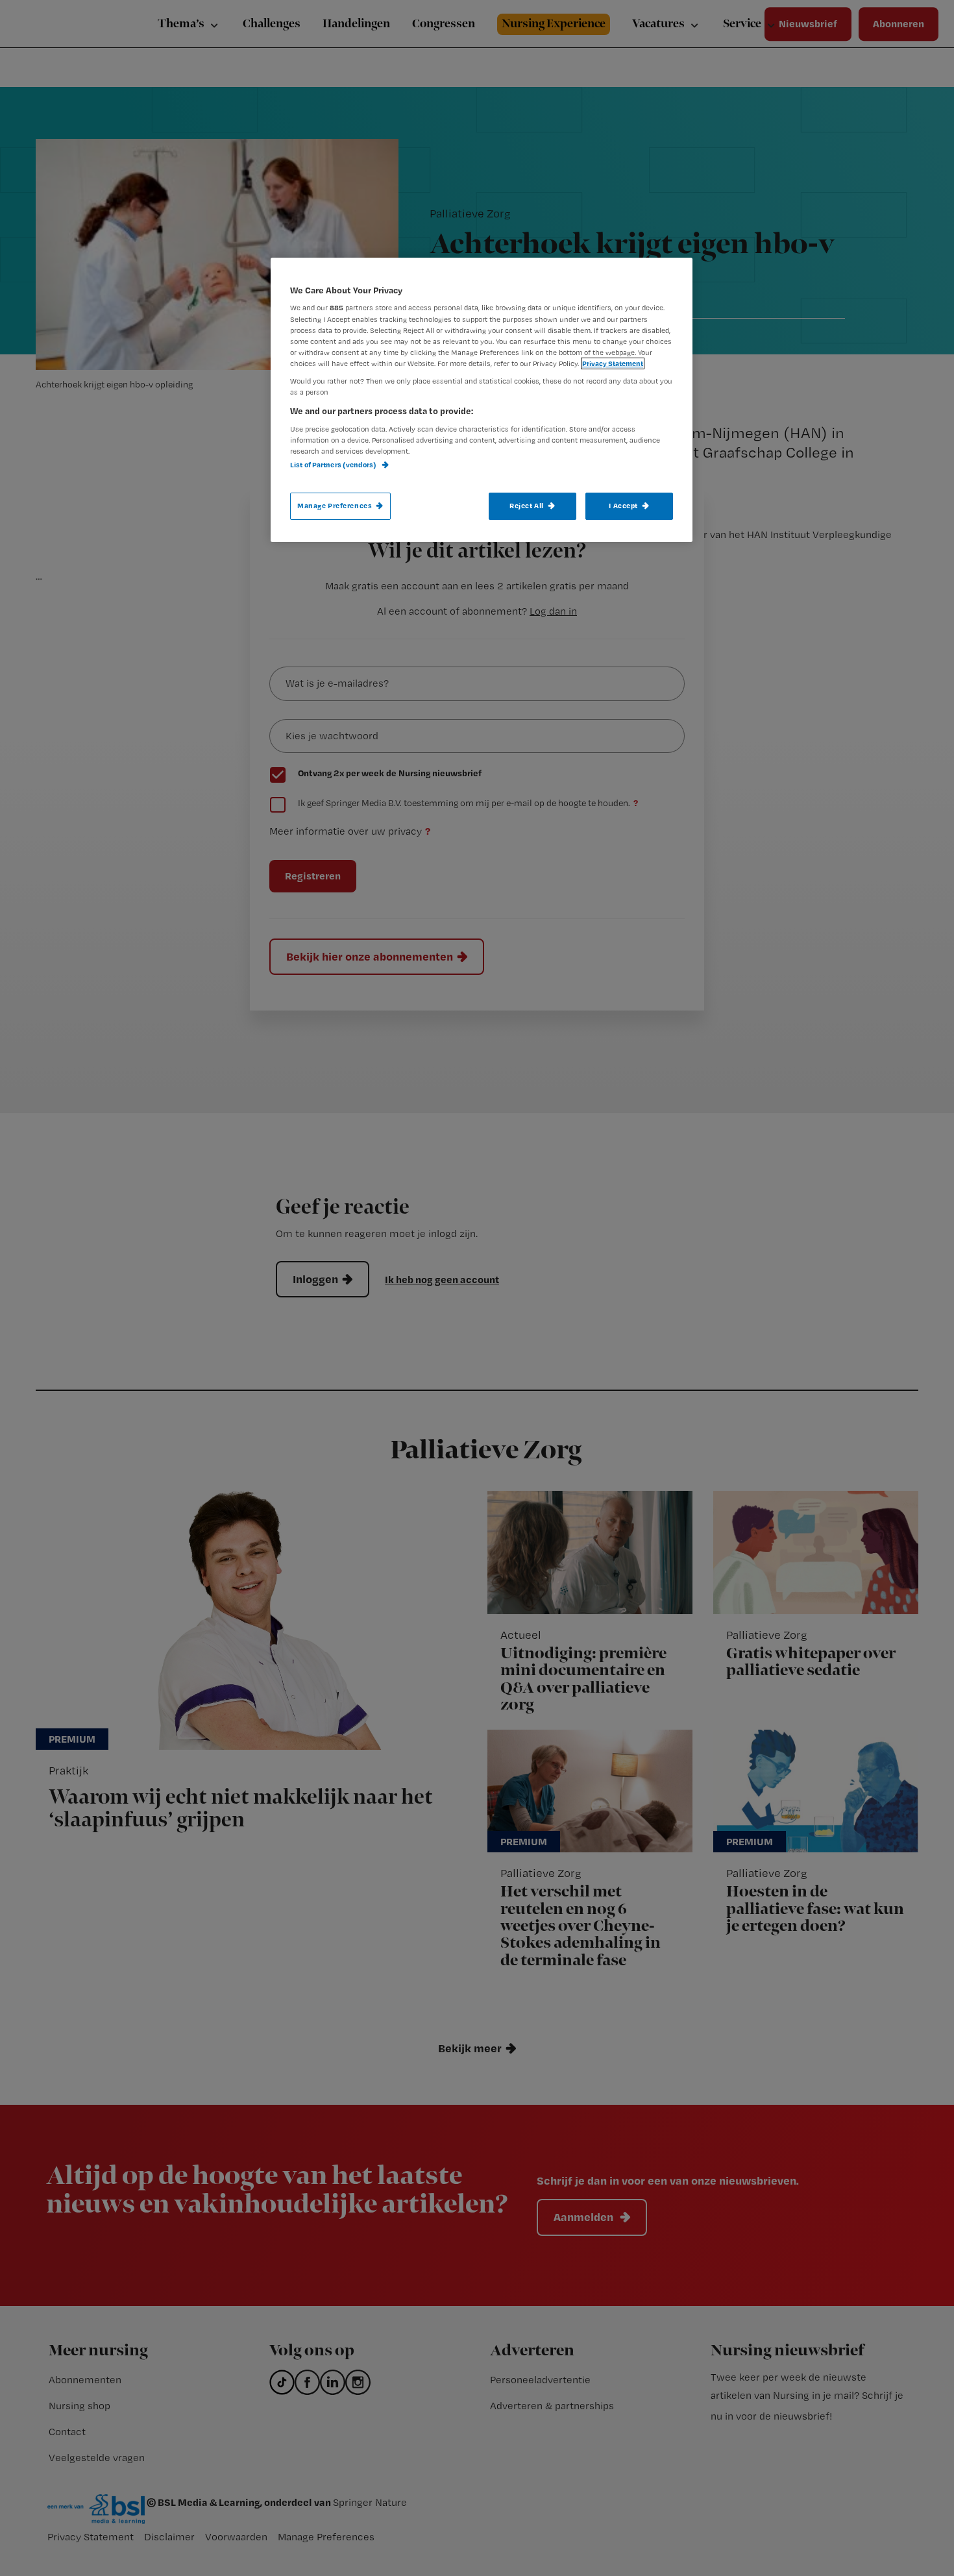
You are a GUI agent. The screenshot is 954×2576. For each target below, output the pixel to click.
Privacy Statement (613, 363)
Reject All (527, 506)
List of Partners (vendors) (334, 465)
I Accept (623, 506)
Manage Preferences (335, 506)
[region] (482, 400)
